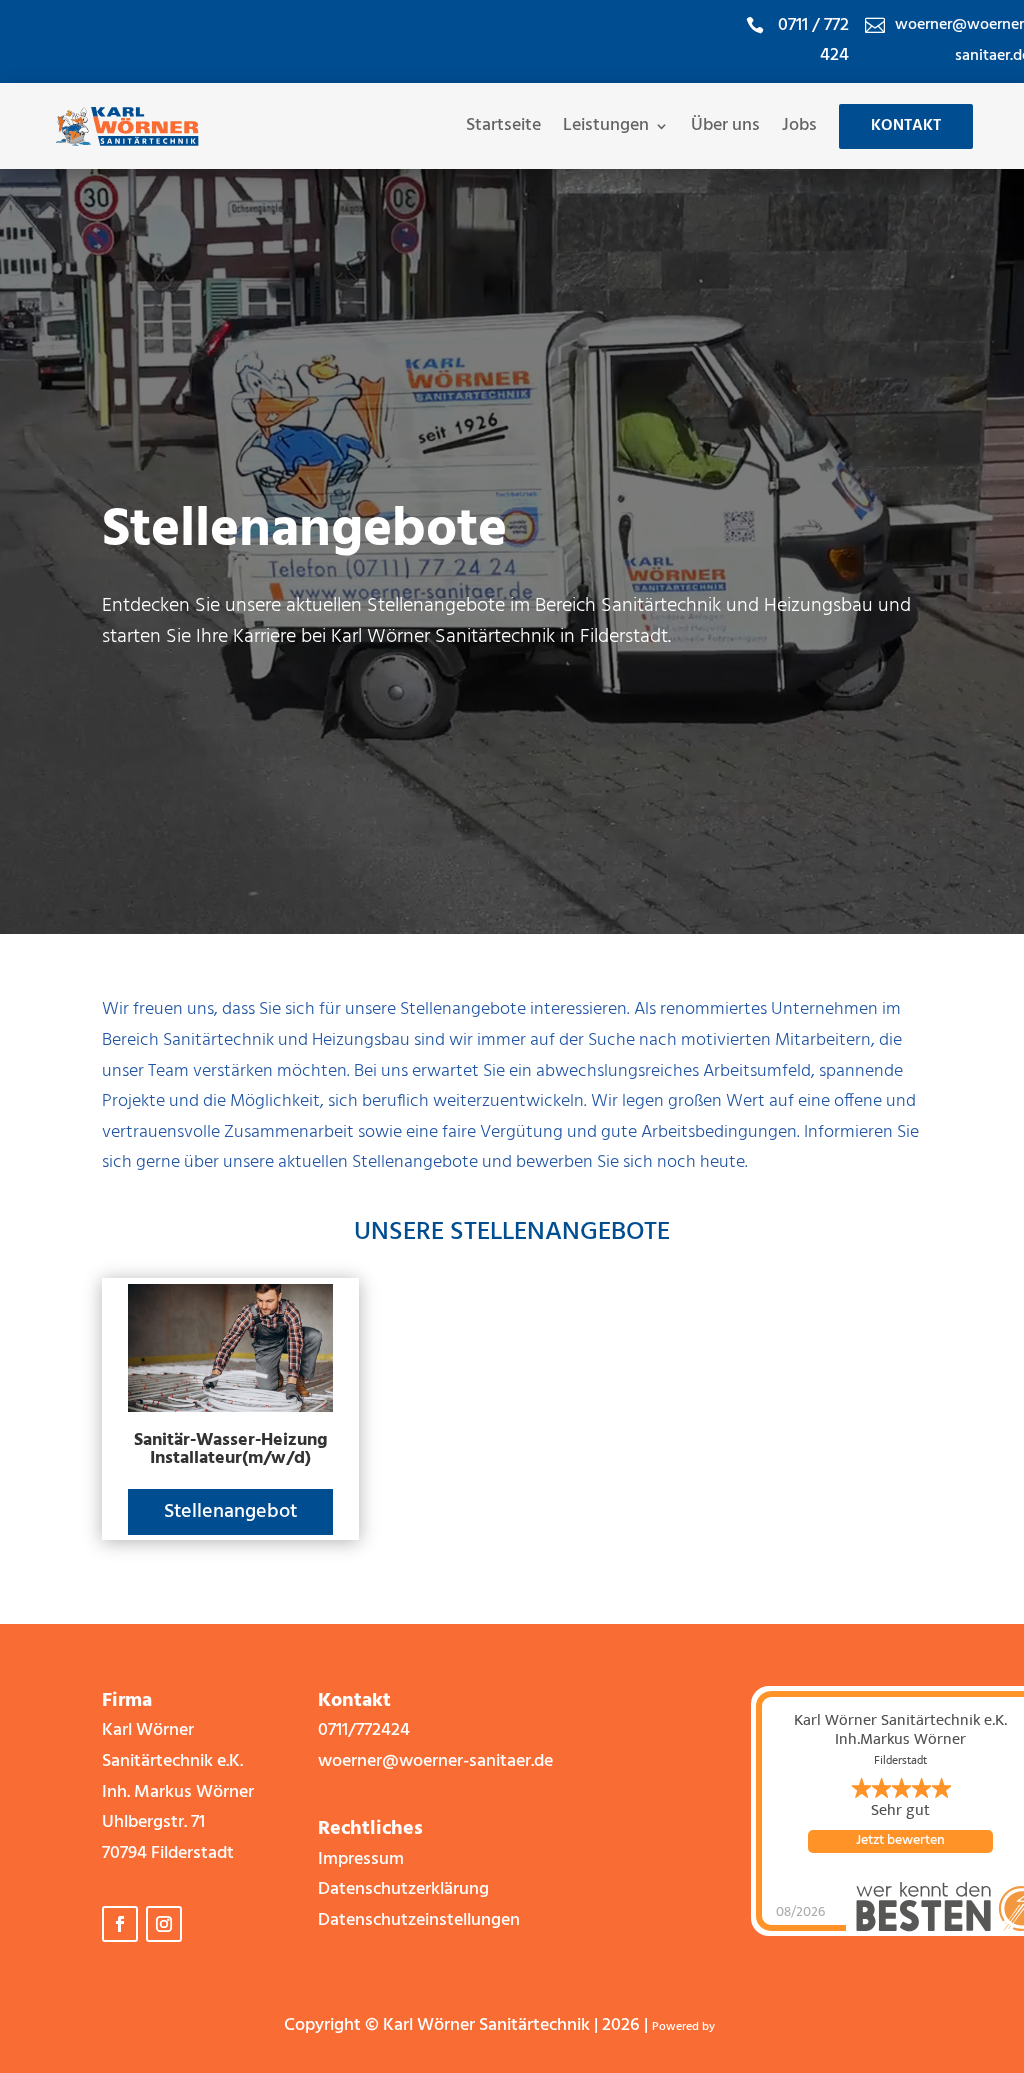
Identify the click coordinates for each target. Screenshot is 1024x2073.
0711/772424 (364, 1730)
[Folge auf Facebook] (120, 1924)
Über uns (725, 126)
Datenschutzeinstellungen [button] (419, 1920)
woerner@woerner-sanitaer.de (435, 1761)
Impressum (361, 1859)
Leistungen (606, 126)
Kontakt (906, 126)
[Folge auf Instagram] (164, 1924)
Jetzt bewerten (900, 1841)
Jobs (799, 126)
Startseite (503, 126)
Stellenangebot (230, 1512)
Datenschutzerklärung (403, 1889)
